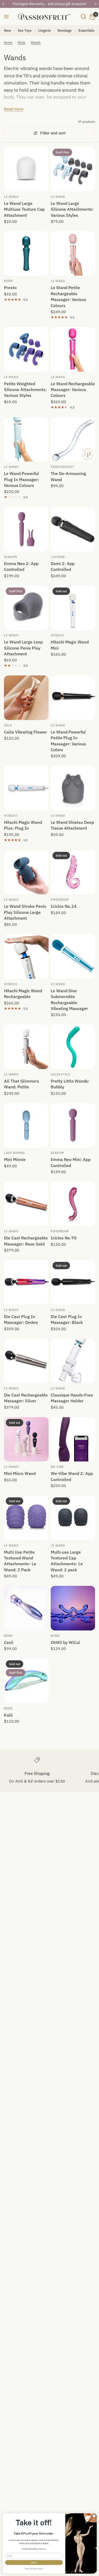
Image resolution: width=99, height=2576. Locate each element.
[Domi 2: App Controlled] (73, 529)
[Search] (83, 17)
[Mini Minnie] (26, 1125)
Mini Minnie (15, 1159)
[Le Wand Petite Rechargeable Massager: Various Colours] (73, 254)
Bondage (65, 30)
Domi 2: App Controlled (63, 566)
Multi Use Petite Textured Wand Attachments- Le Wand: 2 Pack (20, 1561)
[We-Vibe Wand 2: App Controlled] (73, 1439)
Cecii (9, 1642)
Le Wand (11, 197)
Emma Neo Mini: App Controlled (71, 1162)
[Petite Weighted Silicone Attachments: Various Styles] (26, 349)
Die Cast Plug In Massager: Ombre (21, 1319)
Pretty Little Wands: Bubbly (70, 1084)
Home (8, 42)
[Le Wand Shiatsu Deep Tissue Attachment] (73, 788)
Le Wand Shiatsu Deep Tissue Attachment (72, 825)
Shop (22, 42)
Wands (36, 42)
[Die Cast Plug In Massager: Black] (73, 1282)
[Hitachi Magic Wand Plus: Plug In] (26, 788)
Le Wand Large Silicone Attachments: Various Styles (72, 209)
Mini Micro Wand (20, 1473)
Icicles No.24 (64, 906)
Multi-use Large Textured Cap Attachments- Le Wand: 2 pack (67, 1561)
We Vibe (57, 1467)
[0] (91, 17)
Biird (9, 1636)
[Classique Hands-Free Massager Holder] (73, 1361)
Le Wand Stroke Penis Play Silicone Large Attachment (25, 912)
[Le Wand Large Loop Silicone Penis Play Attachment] (26, 608)
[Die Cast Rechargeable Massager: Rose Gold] (26, 1204)
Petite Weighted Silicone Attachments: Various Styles (25, 390)
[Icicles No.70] (73, 1204)
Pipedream (60, 900)
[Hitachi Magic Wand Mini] (73, 608)
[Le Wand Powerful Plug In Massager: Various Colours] (26, 439)
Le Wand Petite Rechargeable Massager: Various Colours (68, 296)
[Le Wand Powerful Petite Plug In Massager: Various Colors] (73, 698)
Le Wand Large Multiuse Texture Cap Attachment (24, 209)
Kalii (8, 1715)
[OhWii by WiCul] (73, 1608)
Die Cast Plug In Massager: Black (67, 1319)
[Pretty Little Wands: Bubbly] (73, 1047)
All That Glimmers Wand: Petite (22, 1084)
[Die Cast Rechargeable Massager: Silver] (26, 1361)
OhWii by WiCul (65, 1642)
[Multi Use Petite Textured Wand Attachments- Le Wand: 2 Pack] (26, 1518)
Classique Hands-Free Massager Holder (72, 1398)
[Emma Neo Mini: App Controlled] (73, 1125)
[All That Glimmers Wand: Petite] (26, 1047)
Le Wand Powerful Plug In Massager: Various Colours (22, 479)
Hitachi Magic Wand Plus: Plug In (23, 825)
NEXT (34, 2563)
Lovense (58, 557)
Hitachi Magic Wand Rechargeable (23, 994)
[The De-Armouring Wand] (73, 439)
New (7, 30)
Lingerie (44, 30)
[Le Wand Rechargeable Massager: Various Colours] (73, 349)
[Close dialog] (94, 2516)
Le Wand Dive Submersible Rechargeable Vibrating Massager (69, 1000)
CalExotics (61, 1074)
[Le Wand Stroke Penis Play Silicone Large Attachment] (26, 872)
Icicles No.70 (64, 1238)
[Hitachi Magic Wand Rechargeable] (26, 956)
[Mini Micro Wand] (26, 1439)
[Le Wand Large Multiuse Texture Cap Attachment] (26, 169)
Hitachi (57, 635)
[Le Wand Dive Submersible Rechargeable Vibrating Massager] (73, 956)
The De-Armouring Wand (68, 476)
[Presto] (26, 254)
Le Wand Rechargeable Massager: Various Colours (73, 390)
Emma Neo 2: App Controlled (21, 566)
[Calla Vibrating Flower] (26, 698)
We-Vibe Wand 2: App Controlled (72, 1476)
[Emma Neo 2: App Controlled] (26, 529)
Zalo (8, 725)
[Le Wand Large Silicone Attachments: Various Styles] (73, 169)
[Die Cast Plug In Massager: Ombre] (26, 1282)
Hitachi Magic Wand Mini (70, 645)
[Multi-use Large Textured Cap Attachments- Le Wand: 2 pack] (73, 1518)
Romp (9, 281)
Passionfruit (62, 467)
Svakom (11, 557)
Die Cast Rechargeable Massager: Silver (26, 1398)
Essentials (86, 30)
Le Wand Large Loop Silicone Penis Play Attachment (23, 648)
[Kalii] (26, 1681)
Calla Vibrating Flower (25, 732)
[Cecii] (26, 1608)
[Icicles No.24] (73, 872)
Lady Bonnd (14, 1153)
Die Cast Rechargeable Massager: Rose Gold (26, 1241)
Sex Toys (25, 30)
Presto (10, 288)
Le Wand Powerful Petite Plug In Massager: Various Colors (68, 741)
